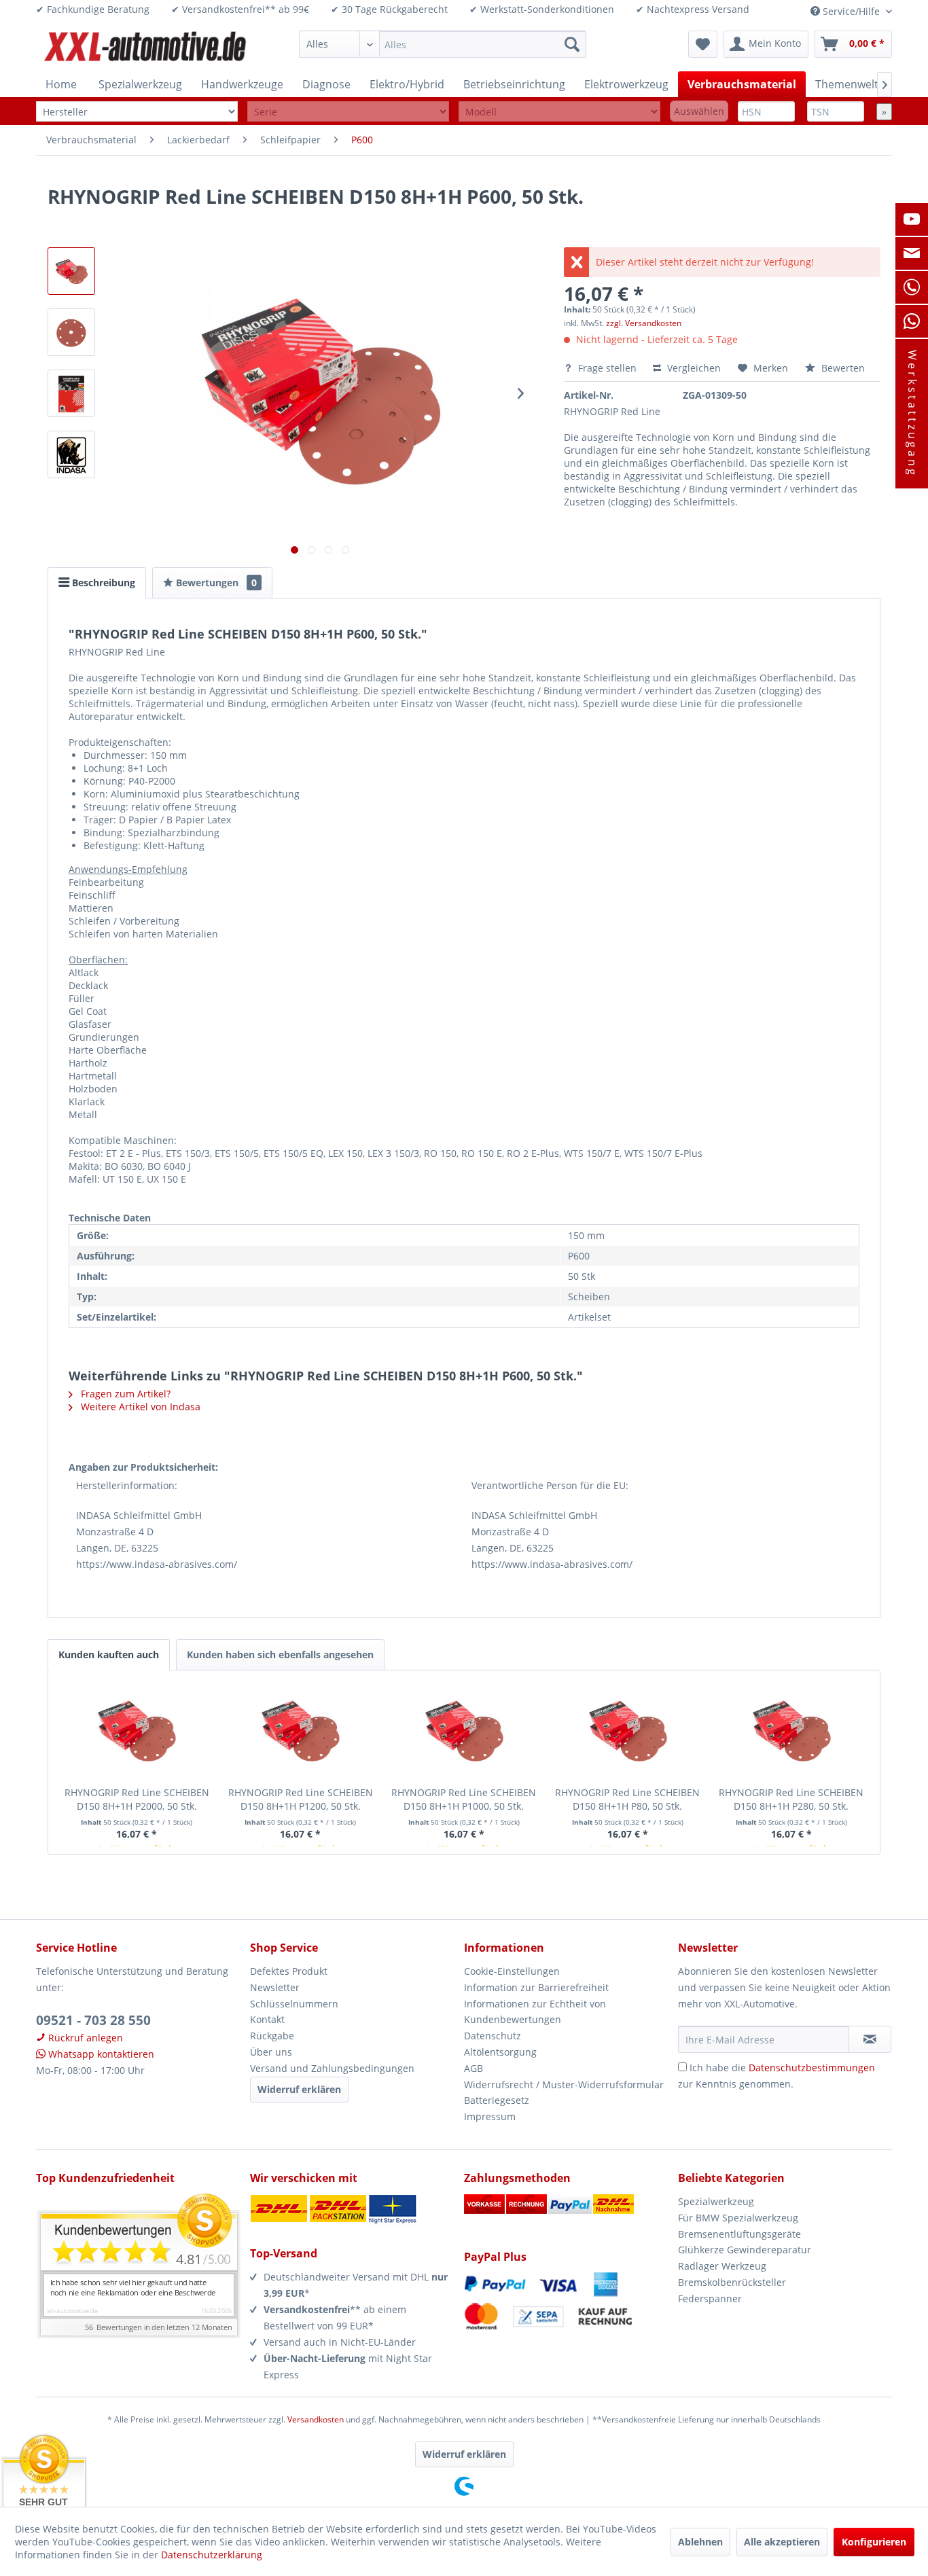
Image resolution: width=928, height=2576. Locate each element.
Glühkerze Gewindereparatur (745, 2250)
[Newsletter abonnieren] (870, 2039)
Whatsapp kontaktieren (100, 2054)
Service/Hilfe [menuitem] (851, 11)
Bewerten (842, 368)
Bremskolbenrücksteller (732, 2282)
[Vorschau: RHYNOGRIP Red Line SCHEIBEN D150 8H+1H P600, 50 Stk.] (71, 271)
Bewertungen (215, 583)
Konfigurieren (874, 2542)
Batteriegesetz (497, 2100)
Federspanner (710, 2298)
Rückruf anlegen (84, 2038)
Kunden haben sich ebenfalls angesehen (280, 1654)
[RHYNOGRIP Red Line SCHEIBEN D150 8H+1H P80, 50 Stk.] (627, 1732)
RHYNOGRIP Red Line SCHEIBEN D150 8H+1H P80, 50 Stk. (627, 1799)
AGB (474, 2068)
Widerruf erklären (299, 2089)
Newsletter (275, 1987)
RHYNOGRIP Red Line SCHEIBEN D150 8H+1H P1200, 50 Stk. (301, 1799)
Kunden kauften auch (109, 1654)
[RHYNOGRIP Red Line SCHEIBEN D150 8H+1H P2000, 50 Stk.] (137, 1732)
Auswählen (699, 111)
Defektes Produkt (289, 1971)
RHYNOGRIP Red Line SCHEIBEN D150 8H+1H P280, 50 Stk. (791, 1799)
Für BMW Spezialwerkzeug (738, 2218)
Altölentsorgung (500, 2052)
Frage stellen (607, 368)
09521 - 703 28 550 (93, 2020)
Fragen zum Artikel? (124, 1394)
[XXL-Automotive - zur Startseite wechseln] (145, 48)
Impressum (490, 2116)
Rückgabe (272, 2036)
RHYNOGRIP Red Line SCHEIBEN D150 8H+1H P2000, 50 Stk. (137, 1799)
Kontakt (267, 2019)
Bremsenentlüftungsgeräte (739, 2234)
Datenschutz (493, 2036)
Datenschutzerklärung (212, 2555)
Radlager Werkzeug (722, 2266)
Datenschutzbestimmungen (812, 2068)
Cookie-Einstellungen (512, 1971)
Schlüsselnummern (294, 2004)
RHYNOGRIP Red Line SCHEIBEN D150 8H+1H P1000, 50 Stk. (464, 1799)
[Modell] (559, 112)
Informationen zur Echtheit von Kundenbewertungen (535, 2012)
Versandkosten (316, 2419)
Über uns (271, 2052)
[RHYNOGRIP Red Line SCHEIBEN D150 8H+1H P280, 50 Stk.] (791, 1732)
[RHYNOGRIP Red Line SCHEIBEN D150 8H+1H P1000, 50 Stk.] (464, 1732)
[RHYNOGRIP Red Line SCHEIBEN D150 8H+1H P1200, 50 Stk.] (301, 1732)
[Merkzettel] (703, 44)
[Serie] (348, 112)
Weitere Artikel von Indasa (139, 1407)
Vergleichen (693, 368)
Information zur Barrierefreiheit (536, 1987)
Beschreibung (102, 583)
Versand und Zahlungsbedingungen (332, 2068)
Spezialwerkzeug (716, 2201)
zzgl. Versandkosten (644, 323)
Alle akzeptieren (782, 2542)
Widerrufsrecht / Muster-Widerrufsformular (564, 2085)
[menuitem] (443, 44)
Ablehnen (700, 2542)
